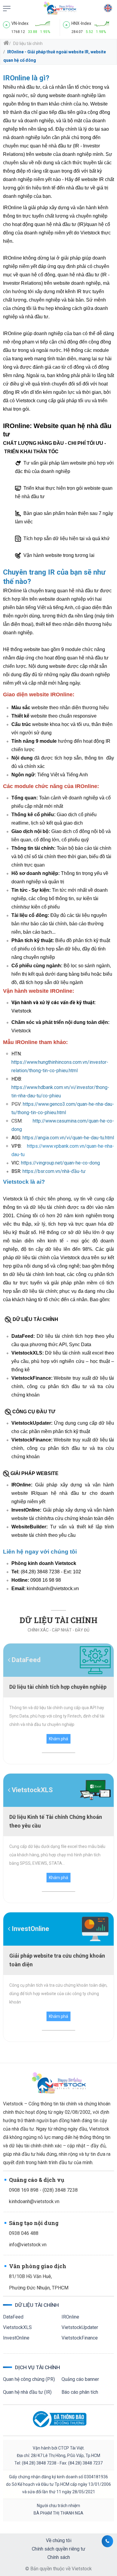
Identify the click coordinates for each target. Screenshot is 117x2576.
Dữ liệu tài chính (27, 43)
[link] (7, 8)
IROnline (70, 2317)
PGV (16, 1104)
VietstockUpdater (80, 2327)
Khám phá (58, 1739)
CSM (16, 1121)
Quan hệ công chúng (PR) (29, 2379)
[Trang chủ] (6, 43)
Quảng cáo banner (80, 2379)
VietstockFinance (80, 2338)
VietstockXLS (17, 2327)
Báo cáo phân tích (80, 2392)
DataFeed (13, 2317)
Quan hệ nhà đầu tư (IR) (27, 2392)
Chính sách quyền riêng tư (58, 2549)
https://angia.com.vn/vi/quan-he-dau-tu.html (68, 1138)
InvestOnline (16, 2338)
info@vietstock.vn (28, 2245)
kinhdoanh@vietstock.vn (34, 2201)
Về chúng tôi (59, 2540)
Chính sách (59, 2557)
